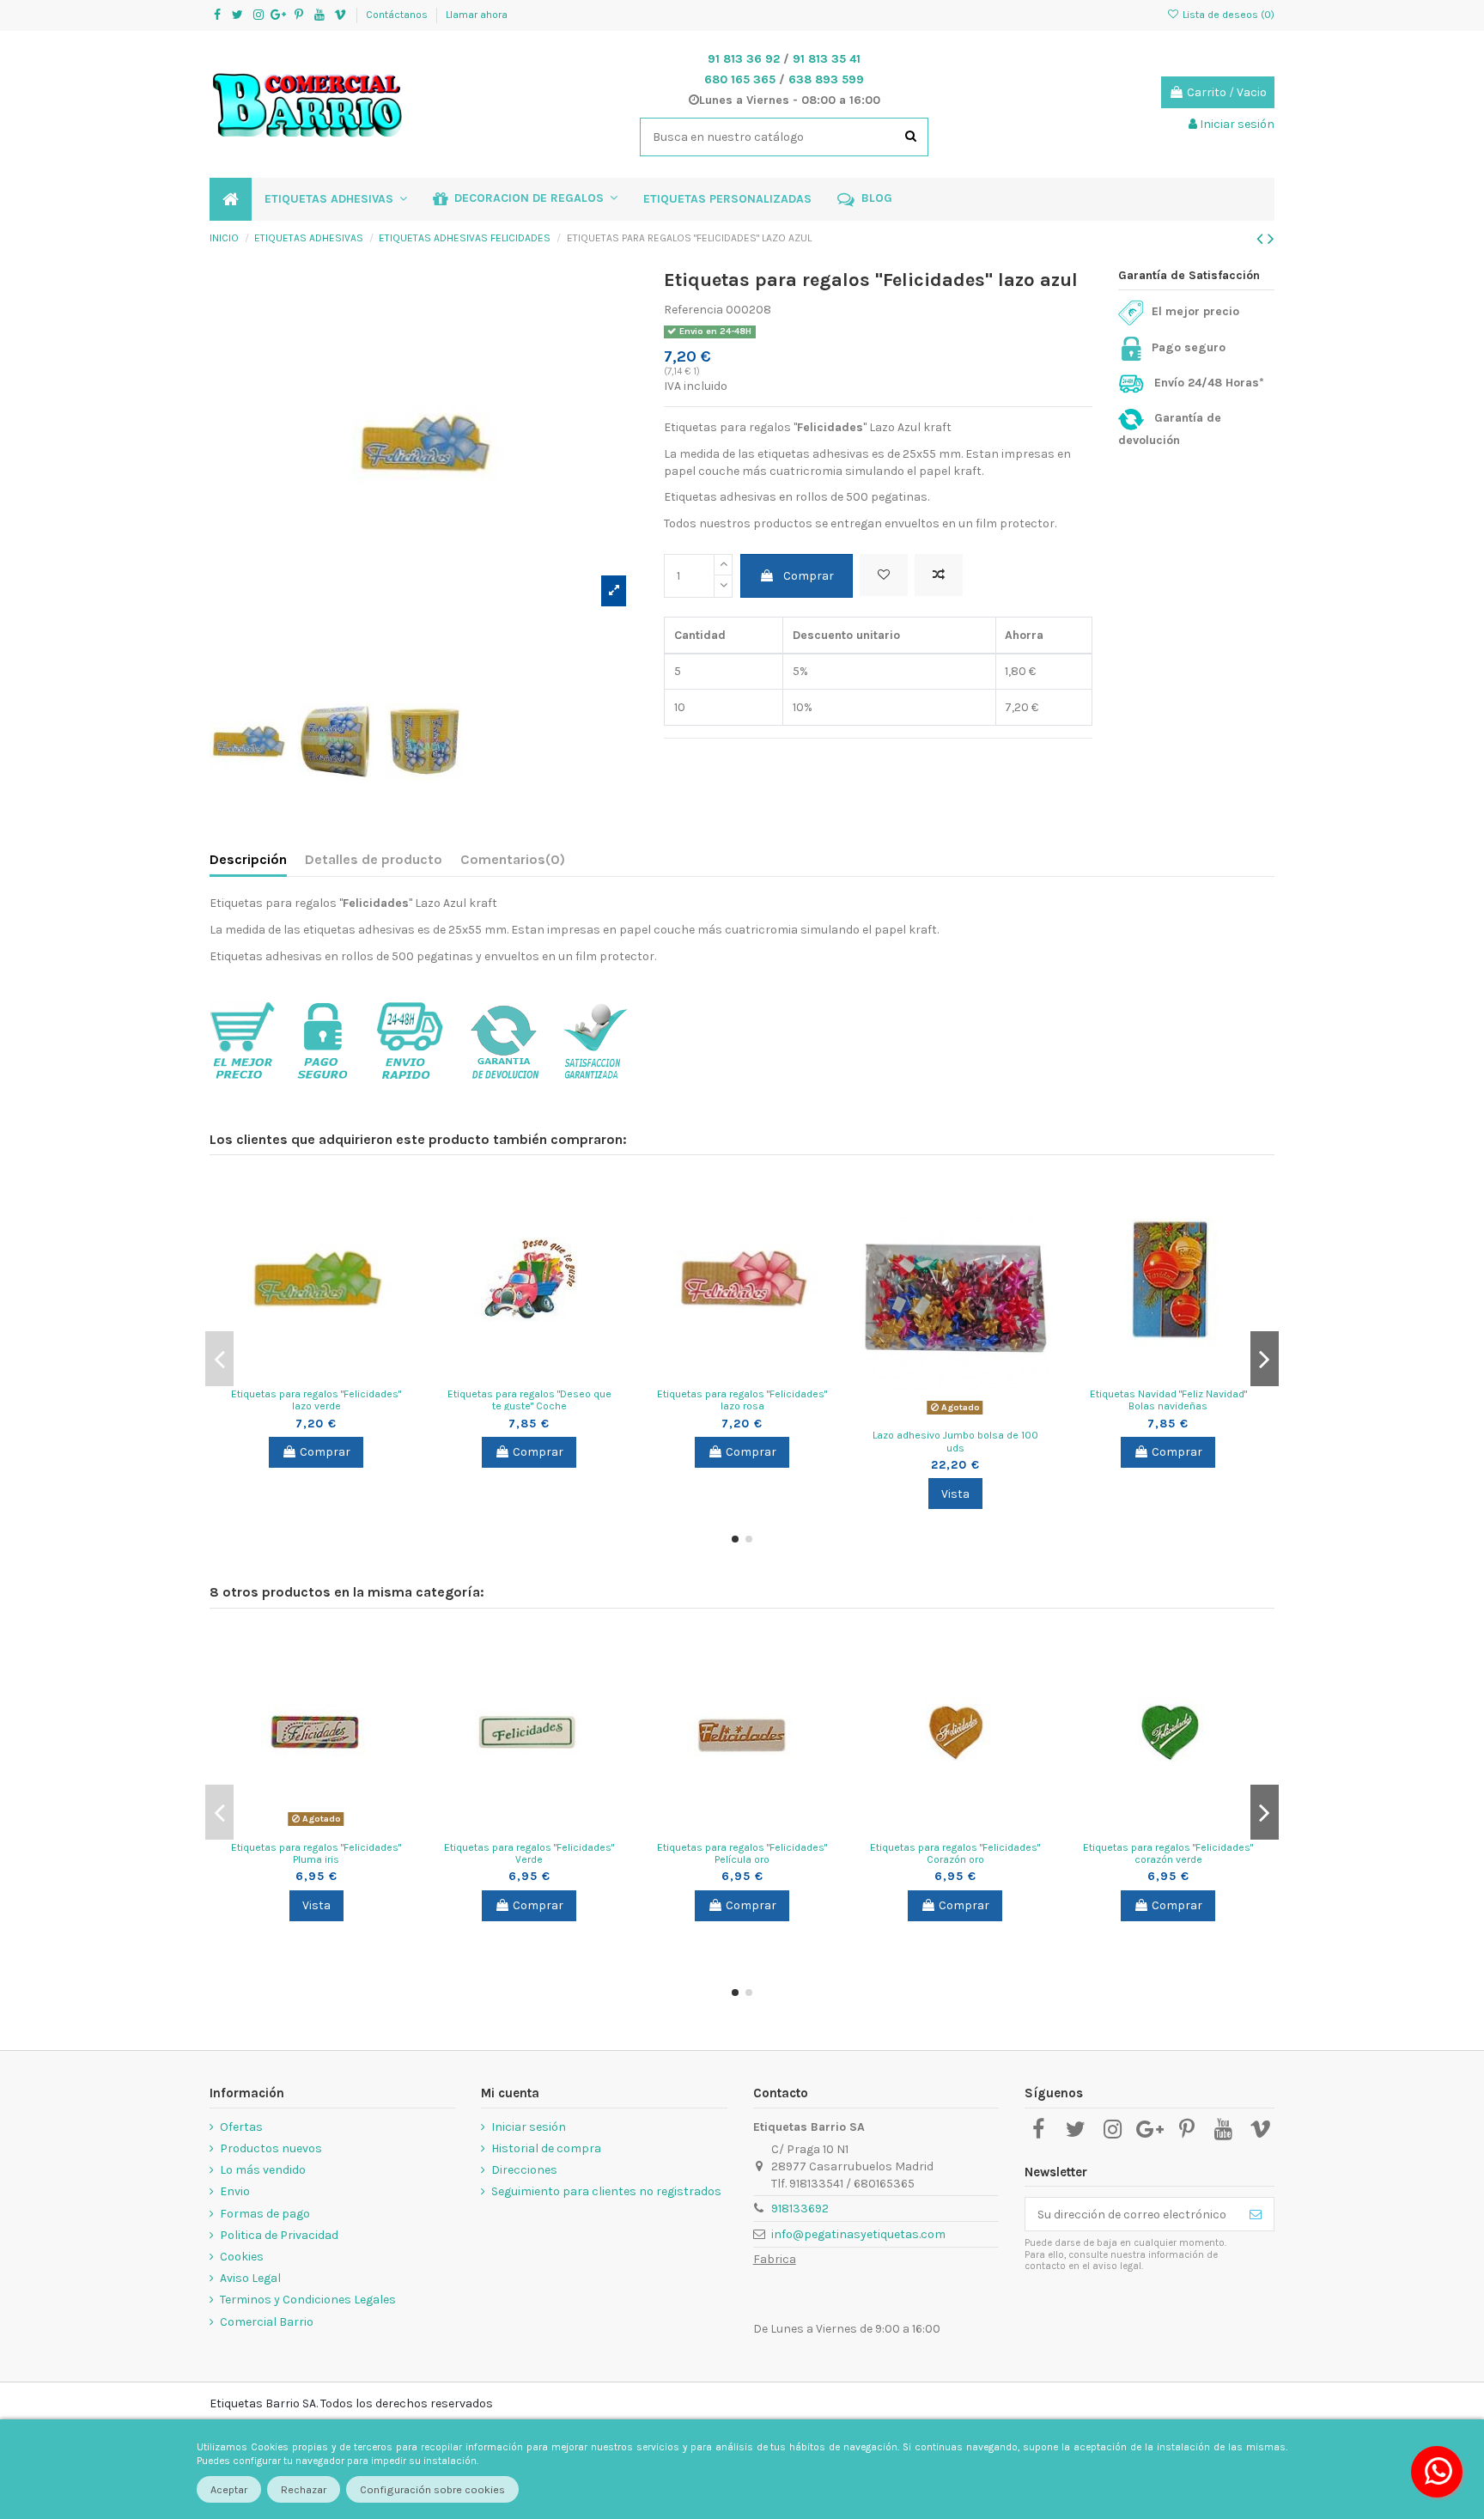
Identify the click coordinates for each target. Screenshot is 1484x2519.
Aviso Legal (250, 2278)
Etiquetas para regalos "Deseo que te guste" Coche (529, 1400)
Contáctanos (398, 15)
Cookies (242, 2257)
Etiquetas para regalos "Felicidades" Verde (529, 1853)
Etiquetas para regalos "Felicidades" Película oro (742, 1853)
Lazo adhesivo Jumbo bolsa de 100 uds (955, 1441)
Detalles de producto (374, 859)
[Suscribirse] (1256, 2214)
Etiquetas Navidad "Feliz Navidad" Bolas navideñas (1168, 1400)
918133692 (800, 2209)
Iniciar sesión (529, 2127)
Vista (955, 1494)
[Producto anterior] (1262, 239)
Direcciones (524, 2170)
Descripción (248, 859)
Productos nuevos (271, 2148)
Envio (235, 2191)
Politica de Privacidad (279, 2235)
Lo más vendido (263, 2170)
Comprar (809, 576)
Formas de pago (265, 2214)
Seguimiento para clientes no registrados (606, 2191)
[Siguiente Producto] (1271, 239)
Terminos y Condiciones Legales (308, 2300)
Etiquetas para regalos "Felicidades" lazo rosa (742, 1400)
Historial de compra (546, 2148)
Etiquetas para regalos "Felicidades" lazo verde (316, 1400)
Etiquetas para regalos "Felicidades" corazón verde (1168, 1853)
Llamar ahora (477, 15)
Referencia (693, 310)
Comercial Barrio (267, 2322)
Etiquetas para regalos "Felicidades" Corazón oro (955, 1853)
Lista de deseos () (1227, 15)
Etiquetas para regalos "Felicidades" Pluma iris (316, 1853)
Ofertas (241, 2127)
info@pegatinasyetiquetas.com (858, 2234)
